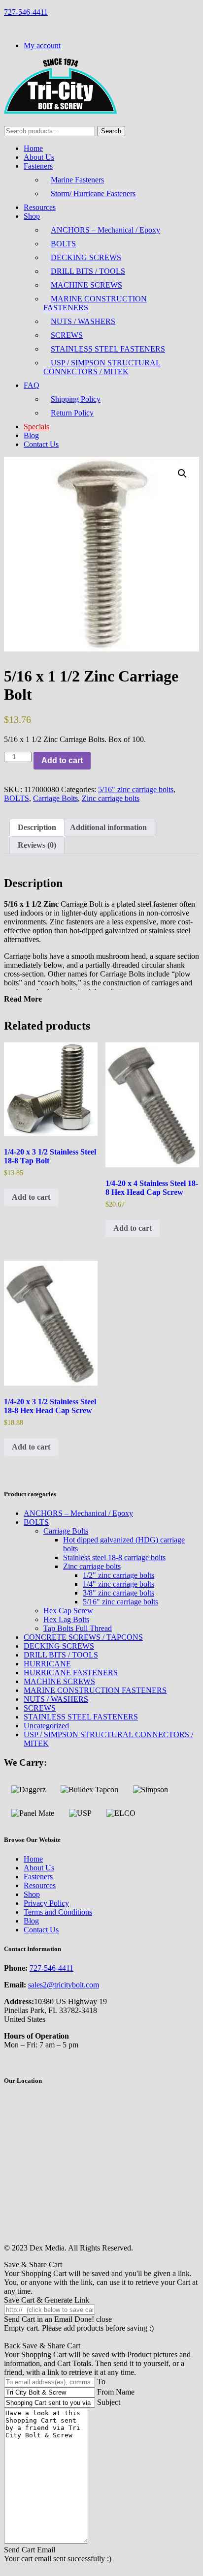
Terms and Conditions (58, 1912)
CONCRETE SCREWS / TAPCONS (83, 1637)
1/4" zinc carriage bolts (118, 1584)
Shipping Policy (76, 399)
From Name (116, 2392)
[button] (182, 474)
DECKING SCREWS (86, 257)
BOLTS (63, 244)
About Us (39, 157)
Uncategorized (46, 1726)
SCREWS (67, 335)
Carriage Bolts (55, 798)
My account (42, 45)
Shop (32, 216)
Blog (31, 435)
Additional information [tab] (108, 827)
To (101, 2382)
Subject (109, 2402)
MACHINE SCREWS (86, 285)
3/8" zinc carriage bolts (118, 1593)
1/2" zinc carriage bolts (118, 1575)
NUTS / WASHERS (83, 321)
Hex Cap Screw (68, 1611)
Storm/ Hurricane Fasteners (93, 193)
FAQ (32, 385)
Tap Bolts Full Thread (78, 1628)
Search (111, 131)
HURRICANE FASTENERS (71, 1673)
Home (33, 148)
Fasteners (38, 166)
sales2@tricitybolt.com (64, 1985)
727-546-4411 (26, 12)
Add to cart (62, 760)
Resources (40, 207)
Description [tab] (37, 827)
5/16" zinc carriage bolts (136, 789)
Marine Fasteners (77, 180)
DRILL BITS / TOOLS (88, 271)
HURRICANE (47, 1664)
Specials (36, 427)
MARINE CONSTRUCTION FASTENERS (95, 303)
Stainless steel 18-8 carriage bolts (114, 1557)
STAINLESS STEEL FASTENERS (108, 349)
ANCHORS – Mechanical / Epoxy (105, 230)
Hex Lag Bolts (66, 1619)
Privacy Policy (46, 1903)
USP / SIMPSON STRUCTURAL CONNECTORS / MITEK (102, 367)
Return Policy (72, 413)
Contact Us (41, 444)
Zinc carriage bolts (111, 798)
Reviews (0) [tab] (37, 845)
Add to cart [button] (31, 1197)
